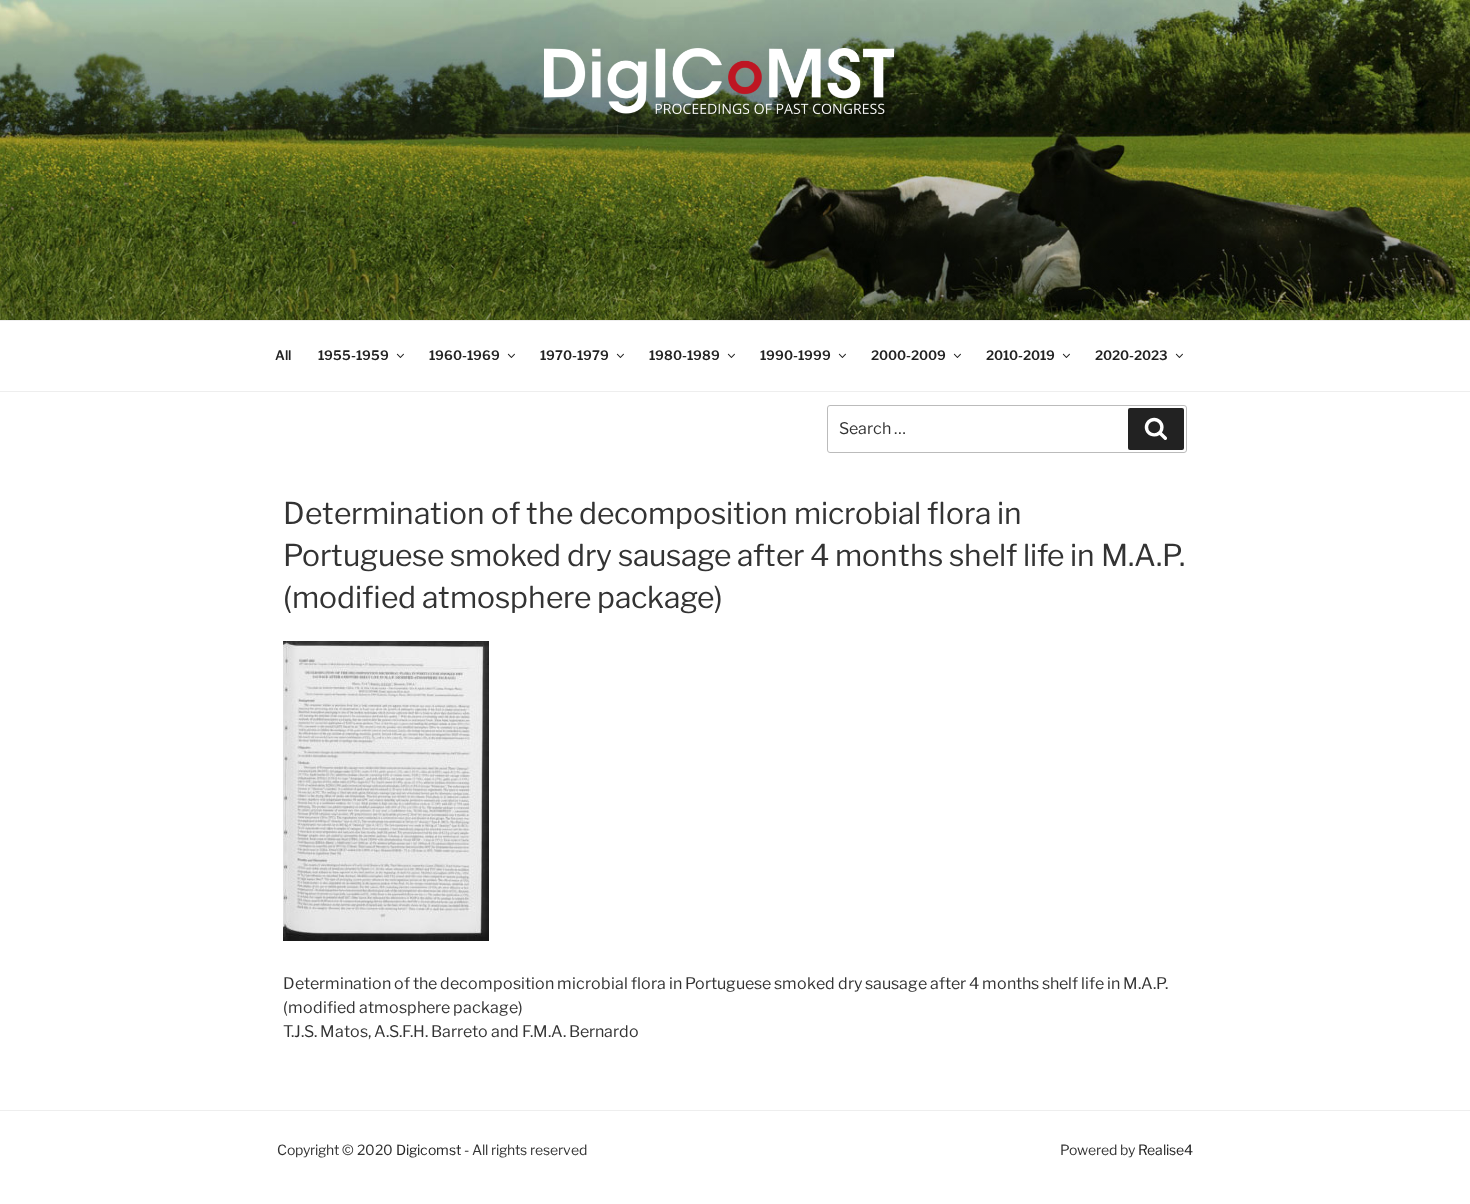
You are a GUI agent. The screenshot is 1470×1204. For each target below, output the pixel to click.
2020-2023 (1131, 355)
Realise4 (1165, 1149)
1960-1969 (464, 355)
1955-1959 (353, 355)
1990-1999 (795, 355)
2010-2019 (1020, 355)
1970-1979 (574, 355)
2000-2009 (908, 355)
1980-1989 (684, 355)
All (283, 355)
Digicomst (428, 1149)
